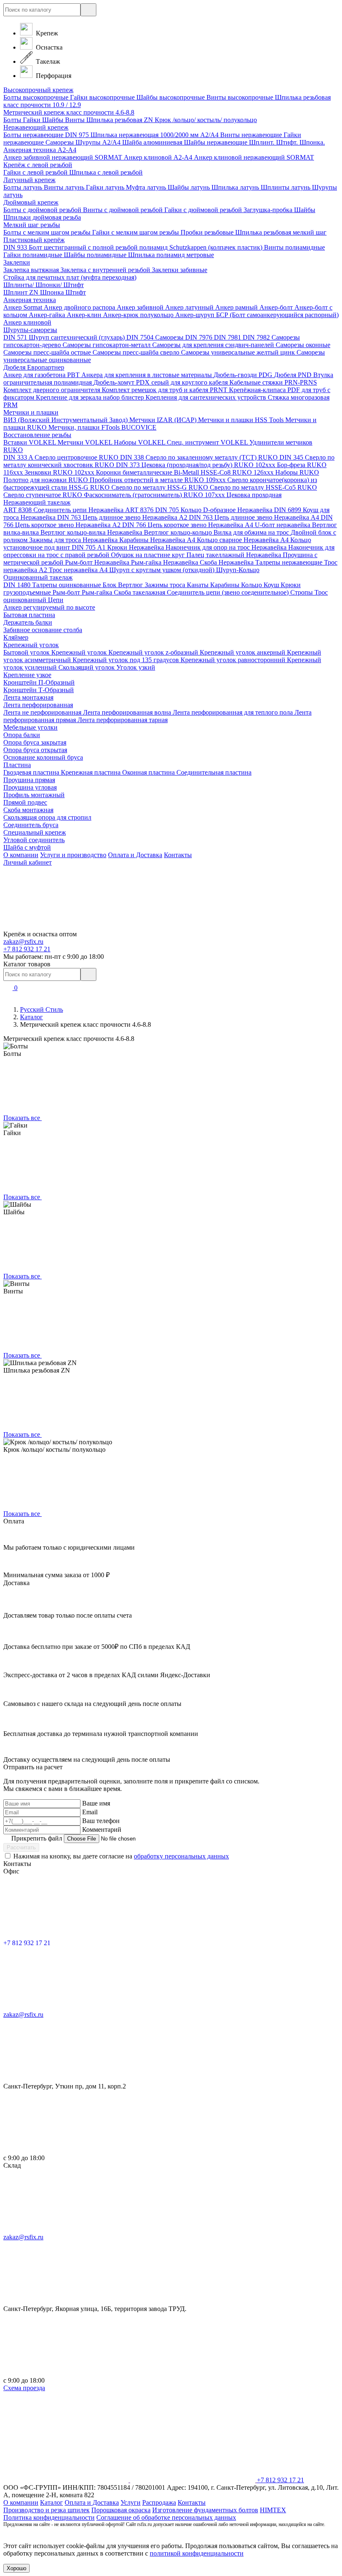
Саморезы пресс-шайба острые (48, 352)
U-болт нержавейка (283, 525)
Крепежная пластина (92, 772)
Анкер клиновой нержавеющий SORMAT (254, 157)
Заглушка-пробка (269, 210)
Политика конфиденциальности (49, 2517)
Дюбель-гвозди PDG (244, 375)
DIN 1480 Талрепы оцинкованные (53, 585)
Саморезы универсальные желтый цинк (239, 352)
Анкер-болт (277, 307)
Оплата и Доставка (135, 855)
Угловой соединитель (34, 840)
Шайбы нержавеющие (216, 142)
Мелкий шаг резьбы (32, 225)
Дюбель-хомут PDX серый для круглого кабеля (161, 382)
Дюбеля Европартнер (34, 367)
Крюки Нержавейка (136, 547)
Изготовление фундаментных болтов (205, 2510)
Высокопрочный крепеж (38, 90)
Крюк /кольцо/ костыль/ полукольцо (206, 120)
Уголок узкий (136, 667)
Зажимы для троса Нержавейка (74, 540)
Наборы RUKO (297, 472)
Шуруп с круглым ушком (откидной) (163, 570)
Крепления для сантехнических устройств (207, 397)
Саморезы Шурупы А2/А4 (84, 142)
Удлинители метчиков (281, 442)
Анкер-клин (85, 315)
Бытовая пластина (29, 615)
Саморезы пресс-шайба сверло (137, 352)
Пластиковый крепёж (34, 240)
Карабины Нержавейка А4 (158, 540)
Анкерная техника (30, 300)
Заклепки (17, 262)
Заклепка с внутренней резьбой (106, 270)
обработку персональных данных (181, 1856)
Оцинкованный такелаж (38, 577)
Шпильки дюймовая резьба (42, 217)
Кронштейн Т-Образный (39, 690)
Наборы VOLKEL (140, 442)
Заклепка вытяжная (32, 270)
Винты (76, 120)
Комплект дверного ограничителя (53, 390)
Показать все (23, 1118)
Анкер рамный (237, 307)
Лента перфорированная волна (128, 712)
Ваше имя (96, 1803)
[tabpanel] (171, 248)
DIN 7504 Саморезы (156, 337)
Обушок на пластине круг (149, 555)
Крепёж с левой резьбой (38, 165)
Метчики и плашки (31, 412)
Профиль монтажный (34, 795)
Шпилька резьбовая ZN (121, 120)
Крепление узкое (27, 675)
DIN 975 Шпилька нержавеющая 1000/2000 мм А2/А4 (143, 135)
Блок (110, 585)
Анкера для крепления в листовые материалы (147, 375)
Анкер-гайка (48, 315)
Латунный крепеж (29, 180)
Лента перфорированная (38, 705)
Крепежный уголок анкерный (243, 652)
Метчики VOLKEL (86, 442)
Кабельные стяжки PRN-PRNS (273, 382)
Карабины (226, 585)
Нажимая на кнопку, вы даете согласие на (121, 1856)
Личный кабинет (28, 862)
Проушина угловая (30, 787)
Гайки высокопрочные (103, 97)
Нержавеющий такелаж (37, 502)
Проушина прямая (29, 780)
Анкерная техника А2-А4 (40, 150)
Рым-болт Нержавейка (98, 562)
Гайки (33, 120)
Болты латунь (24, 187)
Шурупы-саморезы (30, 330)
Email (90, 1812)
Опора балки (22, 735)
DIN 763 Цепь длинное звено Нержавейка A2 (123, 517)
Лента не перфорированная (43, 712)
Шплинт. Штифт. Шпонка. (287, 142)
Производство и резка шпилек (47, 2510)
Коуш (272, 585)
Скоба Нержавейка (228, 562)
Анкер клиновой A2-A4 (159, 157)
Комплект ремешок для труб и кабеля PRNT (165, 390)
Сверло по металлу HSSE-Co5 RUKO (263, 487)
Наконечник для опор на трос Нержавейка (227, 547)
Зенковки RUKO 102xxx (60, 472)
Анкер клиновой (27, 322)
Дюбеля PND (294, 375)
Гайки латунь (106, 187)
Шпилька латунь (236, 187)
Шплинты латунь (286, 187)
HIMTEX (273, 2510)
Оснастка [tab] (48, 47)
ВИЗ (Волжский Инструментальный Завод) (66, 420)
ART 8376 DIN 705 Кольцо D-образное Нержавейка (200, 510)
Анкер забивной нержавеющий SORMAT (64, 157)
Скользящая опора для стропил (47, 817)
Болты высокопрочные (37, 97)
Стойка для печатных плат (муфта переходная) (70, 277)
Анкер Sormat (24, 307)
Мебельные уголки (30, 727)
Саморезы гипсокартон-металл (107, 345)
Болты (13, 120)
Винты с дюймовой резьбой (124, 210)
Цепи (56, 600)
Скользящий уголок (87, 667)
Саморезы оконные (303, 345)
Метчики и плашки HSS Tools (242, 420)
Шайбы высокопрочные (171, 97)
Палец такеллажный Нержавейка (235, 555)
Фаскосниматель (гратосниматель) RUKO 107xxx (155, 495)
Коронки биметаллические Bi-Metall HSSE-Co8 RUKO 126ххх (186, 472)
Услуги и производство (73, 855)
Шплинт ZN (22, 292)
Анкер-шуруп (196, 315)
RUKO (13, 450)
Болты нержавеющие (34, 135)
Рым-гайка (98, 592)
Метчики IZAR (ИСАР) (164, 420)
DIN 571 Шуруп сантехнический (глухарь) (65, 337)
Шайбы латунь (190, 187)
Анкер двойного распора (80, 307)
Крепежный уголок (31, 645)
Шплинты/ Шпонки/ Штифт (44, 285)
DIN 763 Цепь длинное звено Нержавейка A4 (255, 517)
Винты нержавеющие (252, 135)
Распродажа (159, 2502)
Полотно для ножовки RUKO (47, 480)
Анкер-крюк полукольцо (139, 315)
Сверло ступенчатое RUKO (44, 495)
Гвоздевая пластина (32, 772)
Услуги (131, 2502)
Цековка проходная (254, 495)
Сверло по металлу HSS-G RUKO (161, 487)
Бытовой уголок (27, 652)
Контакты (178, 855)
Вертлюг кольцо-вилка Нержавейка (92, 532)
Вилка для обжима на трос (252, 532)
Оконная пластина (149, 772)
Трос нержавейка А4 (79, 570)
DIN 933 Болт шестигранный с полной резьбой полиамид (86, 247)
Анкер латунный (190, 307)
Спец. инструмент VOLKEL (208, 442)
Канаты (199, 585)
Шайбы (54, 120)
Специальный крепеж (35, 832)
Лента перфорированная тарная (123, 720)
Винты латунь (65, 187)
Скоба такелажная (140, 592)
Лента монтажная (28, 697)
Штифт (76, 292)
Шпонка (53, 292)
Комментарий (102, 1829)
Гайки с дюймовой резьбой (204, 210)
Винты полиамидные (294, 247)
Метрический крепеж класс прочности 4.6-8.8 (69, 112)
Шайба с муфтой (27, 847)
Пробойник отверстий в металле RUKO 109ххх (158, 480)
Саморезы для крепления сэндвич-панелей (214, 345)
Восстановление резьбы (37, 435)
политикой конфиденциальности (197, 2553)
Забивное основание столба (43, 630)
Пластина (17, 765)
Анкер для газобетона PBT (42, 375)
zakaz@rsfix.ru (23, 942)
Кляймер (16, 637)
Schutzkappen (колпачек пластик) (217, 247)
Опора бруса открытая (35, 750)
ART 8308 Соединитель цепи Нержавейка (64, 510)
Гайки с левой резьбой (36, 172)
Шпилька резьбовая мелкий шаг (281, 232)
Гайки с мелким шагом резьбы (136, 232)
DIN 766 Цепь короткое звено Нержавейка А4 (189, 525)
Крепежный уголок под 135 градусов (127, 660)
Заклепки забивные (180, 270)
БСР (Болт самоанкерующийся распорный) (277, 315)
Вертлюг (131, 585)
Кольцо (252, 585)
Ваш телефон (101, 1821)
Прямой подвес (25, 802)
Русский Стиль (41, 1009)
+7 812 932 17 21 (27, 949)
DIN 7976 (200, 337)
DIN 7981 (228, 337)
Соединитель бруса (31, 825)
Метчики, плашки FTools (85, 427)
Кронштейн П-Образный (39, 682)
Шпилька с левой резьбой (106, 172)
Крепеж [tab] (46, 33)
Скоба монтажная (28, 810)
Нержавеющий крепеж (36, 127)
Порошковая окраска (121, 2510)
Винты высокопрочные (241, 97)
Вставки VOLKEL (30, 442)
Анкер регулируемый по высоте (49, 607)
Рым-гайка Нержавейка (165, 562)
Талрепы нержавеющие (290, 562)
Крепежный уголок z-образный (154, 652)
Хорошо (16, 2568)
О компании (21, 855)
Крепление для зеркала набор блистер (91, 397)
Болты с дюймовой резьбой (43, 210)
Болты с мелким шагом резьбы (48, 232)
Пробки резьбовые (208, 232)
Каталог (31, 1017)
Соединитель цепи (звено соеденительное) (229, 592)
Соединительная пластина (214, 772)
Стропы (302, 592)
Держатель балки (28, 622)
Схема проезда (24, 2388)
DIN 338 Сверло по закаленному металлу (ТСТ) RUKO (200, 457)
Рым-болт (67, 592)
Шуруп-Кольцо (238, 570)
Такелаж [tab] (47, 61)
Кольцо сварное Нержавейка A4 (244, 540)
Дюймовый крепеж (31, 202)
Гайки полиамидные (34, 255)
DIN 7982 (257, 337)
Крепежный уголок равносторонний (234, 660)
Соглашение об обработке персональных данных (166, 2517)
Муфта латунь (147, 187)
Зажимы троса (166, 585)
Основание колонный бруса (43, 757)
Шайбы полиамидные (96, 255)
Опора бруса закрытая (35, 742)
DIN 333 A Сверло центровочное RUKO (62, 457)
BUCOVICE (139, 427)
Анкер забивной (141, 307)
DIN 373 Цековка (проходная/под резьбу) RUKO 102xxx (196, 465)
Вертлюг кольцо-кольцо (179, 532)
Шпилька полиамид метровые (171, 255)
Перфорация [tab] (53, 76)
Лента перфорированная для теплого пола (234, 712)
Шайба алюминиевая (153, 142)
